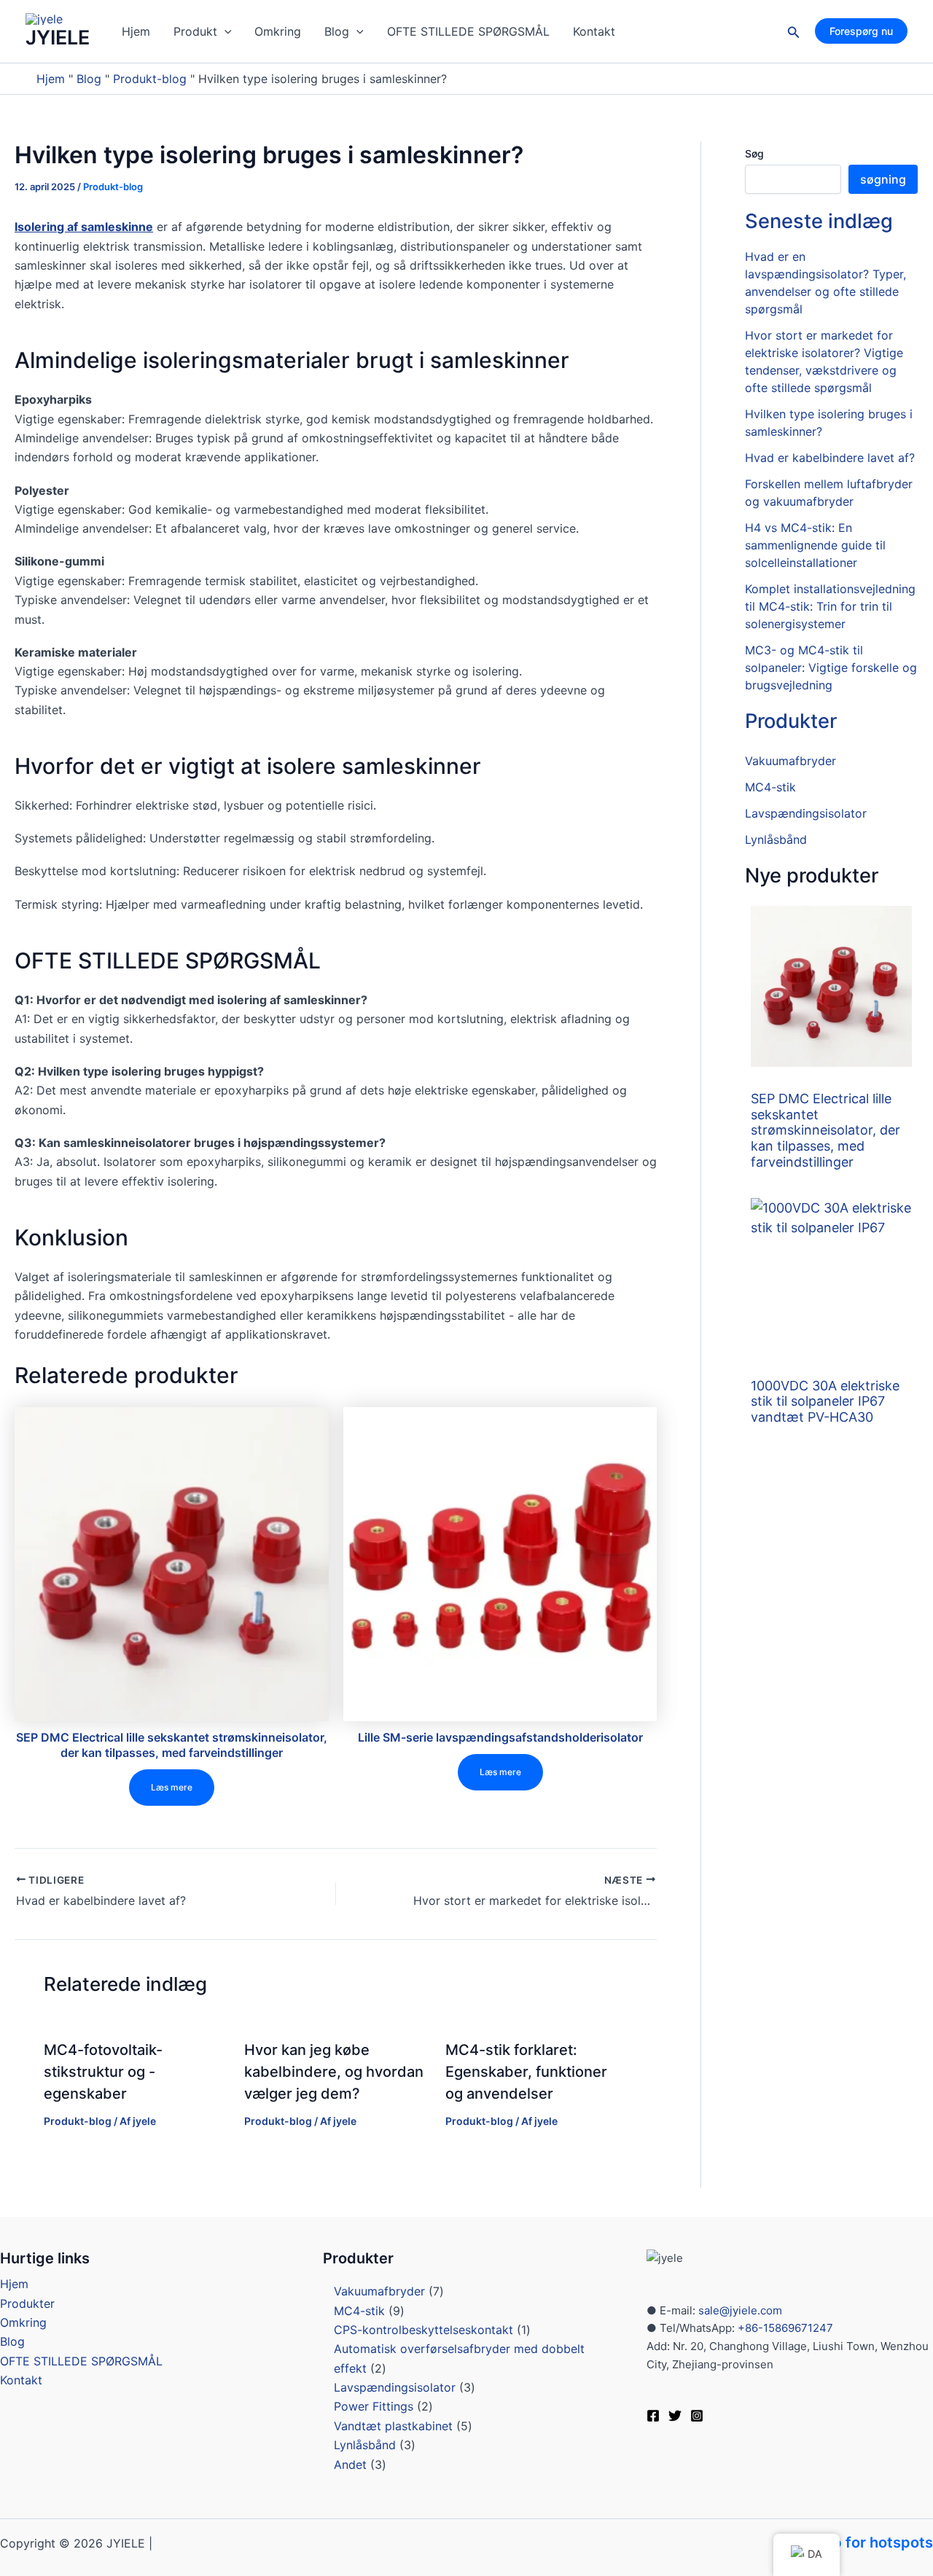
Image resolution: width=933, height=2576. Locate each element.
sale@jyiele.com (740, 2310)
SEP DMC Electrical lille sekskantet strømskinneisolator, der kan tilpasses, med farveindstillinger (172, 1745)
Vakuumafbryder (790, 761)
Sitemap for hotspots (858, 2542)
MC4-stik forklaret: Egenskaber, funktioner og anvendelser (526, 2072)
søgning (883, 179)
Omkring (278, 31)
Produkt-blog (150, 79)
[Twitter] (675, 2416)
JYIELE (58, 38)
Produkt (195, 31)
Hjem (136, 31)
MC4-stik (770, 787)
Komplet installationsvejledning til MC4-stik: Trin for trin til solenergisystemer (830, 606)
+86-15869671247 (784, 2328)
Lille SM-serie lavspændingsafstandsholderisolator (500, 1737)
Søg (754, 153)
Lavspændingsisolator (806, 813)
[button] (225, 31)
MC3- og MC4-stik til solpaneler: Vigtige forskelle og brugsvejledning (831, 668)
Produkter (791, 721)
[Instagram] (697, 2416)
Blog (337, 31)
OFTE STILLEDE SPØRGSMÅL (468, 31)
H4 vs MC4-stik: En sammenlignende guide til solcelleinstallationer (815, 545)
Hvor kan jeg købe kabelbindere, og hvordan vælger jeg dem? (334, 2072)
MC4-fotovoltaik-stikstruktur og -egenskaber (103, 2072)
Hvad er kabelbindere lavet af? (830, 458)
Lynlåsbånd (776, 839)
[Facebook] (653, 2416)
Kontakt (594, 31)
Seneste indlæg (819, 221)
